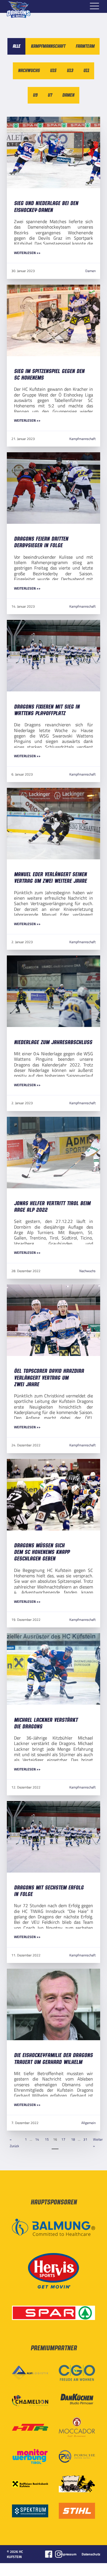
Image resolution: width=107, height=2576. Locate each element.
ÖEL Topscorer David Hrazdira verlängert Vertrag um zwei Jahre (49, 1378)
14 (37, 2139)
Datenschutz (91, 2554)
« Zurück (14, 2142)
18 (73, 2139)
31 (85, 2139)
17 (63, 2139)
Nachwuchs (87, 1271)
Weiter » (98, 2142)
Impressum (68, 2554)
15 (47, 2139)
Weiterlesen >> (27, 253)
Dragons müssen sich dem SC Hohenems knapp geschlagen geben (42, 1552)
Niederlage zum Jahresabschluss (53, 1043)
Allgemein (88, 2123)
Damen (90, 271)
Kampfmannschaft (82, 439)
